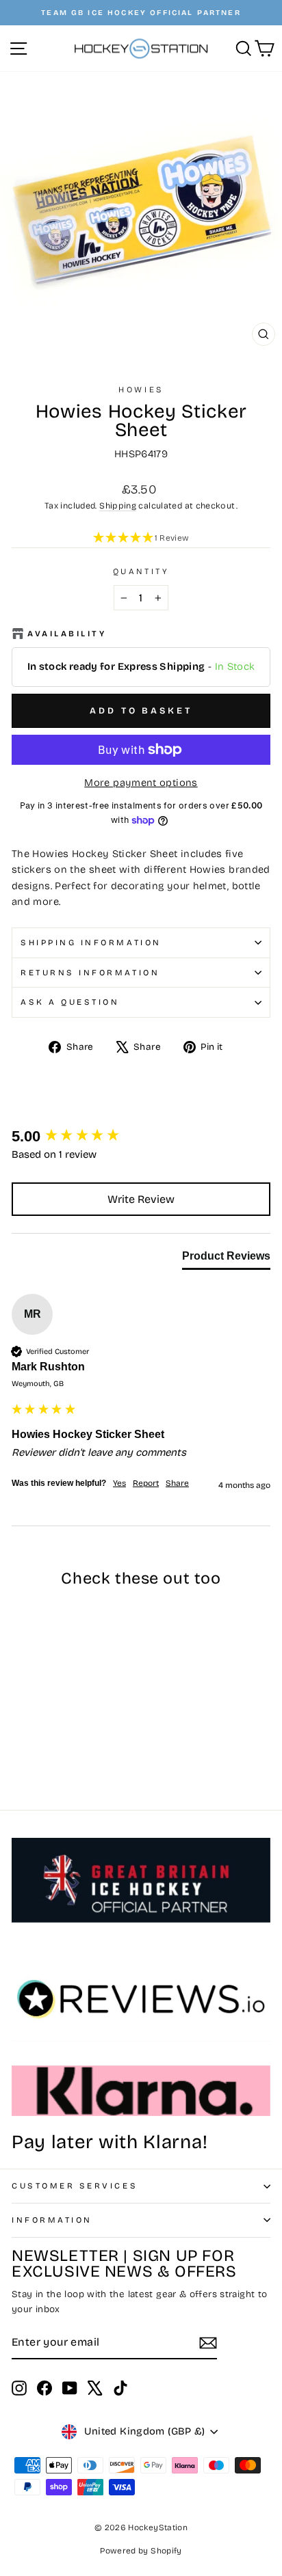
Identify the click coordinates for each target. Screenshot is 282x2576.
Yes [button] (119, 1483)
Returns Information (90, 973)
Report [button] (146, 1483)
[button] (141, 539)
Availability (67, 634)
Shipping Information (91, 943)
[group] (141, 1137)
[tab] (226, 1259)
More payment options (141, 783)
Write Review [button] (141, 1199)
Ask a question (70, 1002)
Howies (141, 390)
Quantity (141, 571)
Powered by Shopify (141, 2551)
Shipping (118, 505)
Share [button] (177, 1483)
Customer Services (75, 2186)
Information (52, 2220)
